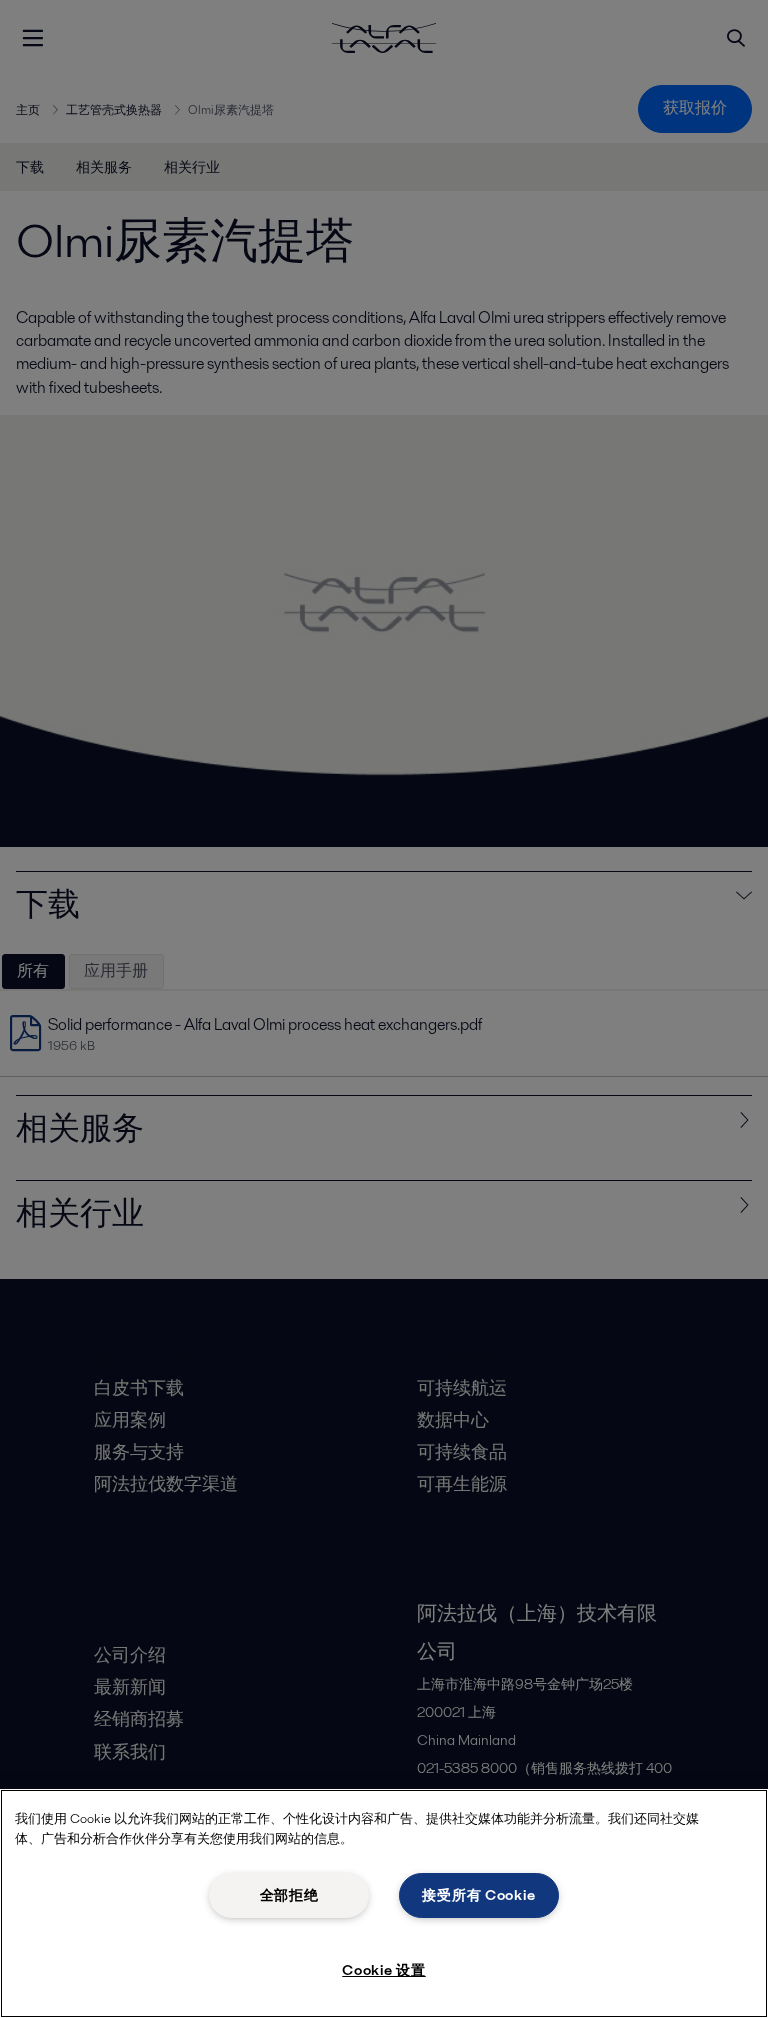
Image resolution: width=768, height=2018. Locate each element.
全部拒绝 (289, 1895)
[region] (384, 1903)
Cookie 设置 (383, 1970)
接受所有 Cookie (478, 1895)
